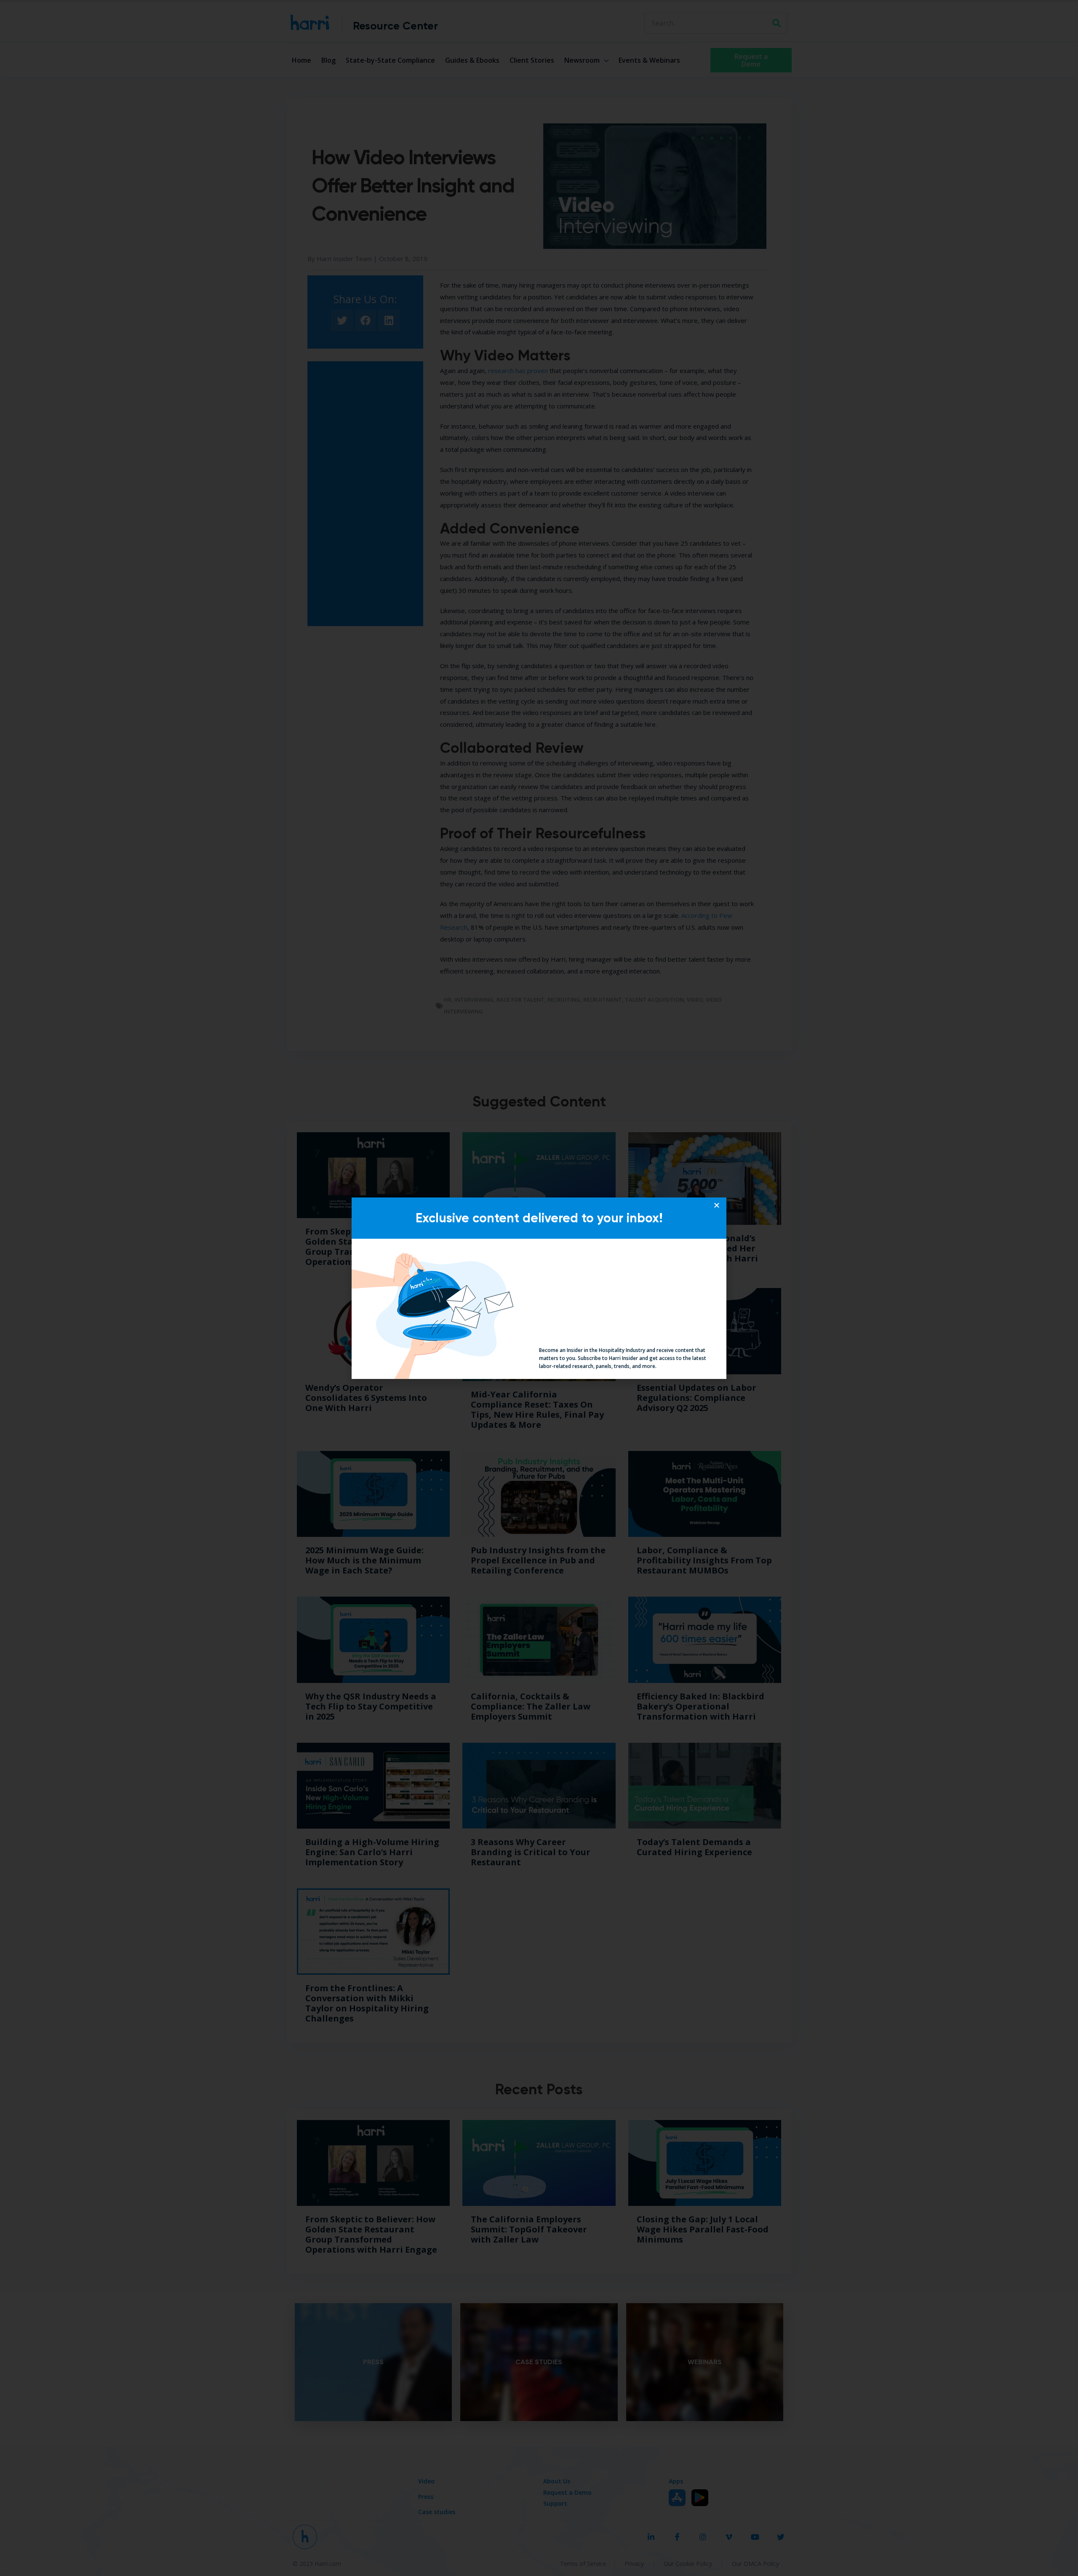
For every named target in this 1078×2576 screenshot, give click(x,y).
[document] (539, 1288)
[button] (717, 1205)
